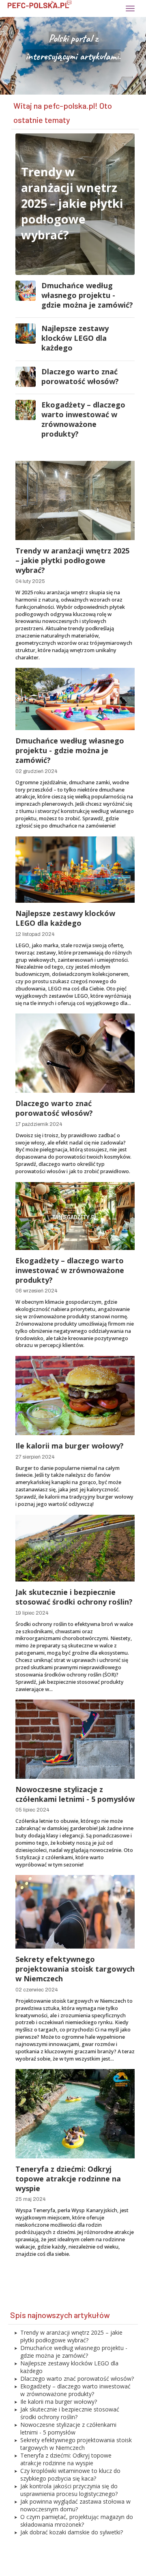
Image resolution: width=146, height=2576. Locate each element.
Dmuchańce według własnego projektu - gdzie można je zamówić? (87, 295)
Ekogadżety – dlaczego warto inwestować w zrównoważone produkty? (83, 419)
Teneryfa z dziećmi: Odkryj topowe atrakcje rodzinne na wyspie (68, 2179)
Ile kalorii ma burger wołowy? (70, 1446)
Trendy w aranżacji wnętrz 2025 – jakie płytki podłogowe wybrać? (72, 203)
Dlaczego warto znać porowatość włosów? (80, 376)
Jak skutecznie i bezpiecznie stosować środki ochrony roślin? (74, 1597)
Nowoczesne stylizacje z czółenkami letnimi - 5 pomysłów (75, 1794)
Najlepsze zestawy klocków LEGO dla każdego (75, 338)
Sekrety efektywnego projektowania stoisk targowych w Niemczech (75, 1969)
